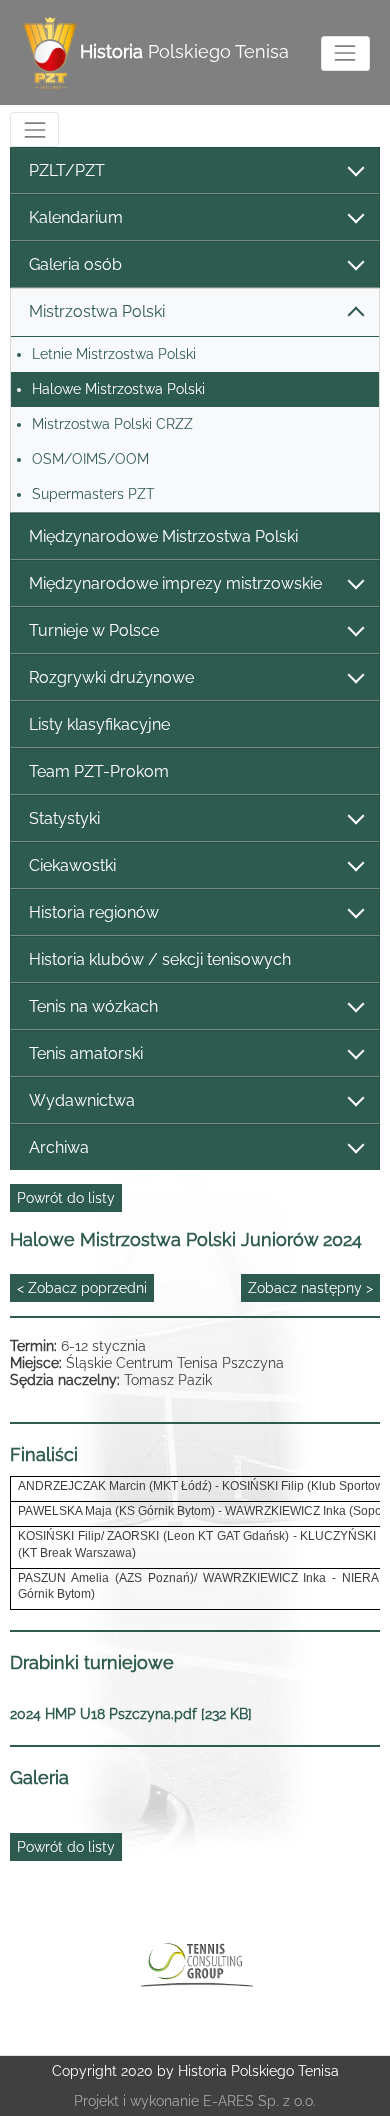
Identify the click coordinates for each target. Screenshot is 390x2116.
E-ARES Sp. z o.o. (259, 2101)
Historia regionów (94, 912)
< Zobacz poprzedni (82, 1288)
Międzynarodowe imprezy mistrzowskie (175, 583)
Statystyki (64, 818)
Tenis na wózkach (93, 1006)
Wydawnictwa (82, 1100)
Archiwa (59, 1147)
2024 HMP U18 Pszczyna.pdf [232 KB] (131, 1714)
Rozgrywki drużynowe (111, 677)
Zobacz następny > (310, 1288)
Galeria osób (75, 264)
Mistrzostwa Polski (97, 311)
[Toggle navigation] (345, 53)
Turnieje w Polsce (94, 630)
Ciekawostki (72, 865)
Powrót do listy (66, 1198)
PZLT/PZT (67, 170)
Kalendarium (76, 217)
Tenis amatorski (86, 1053)
